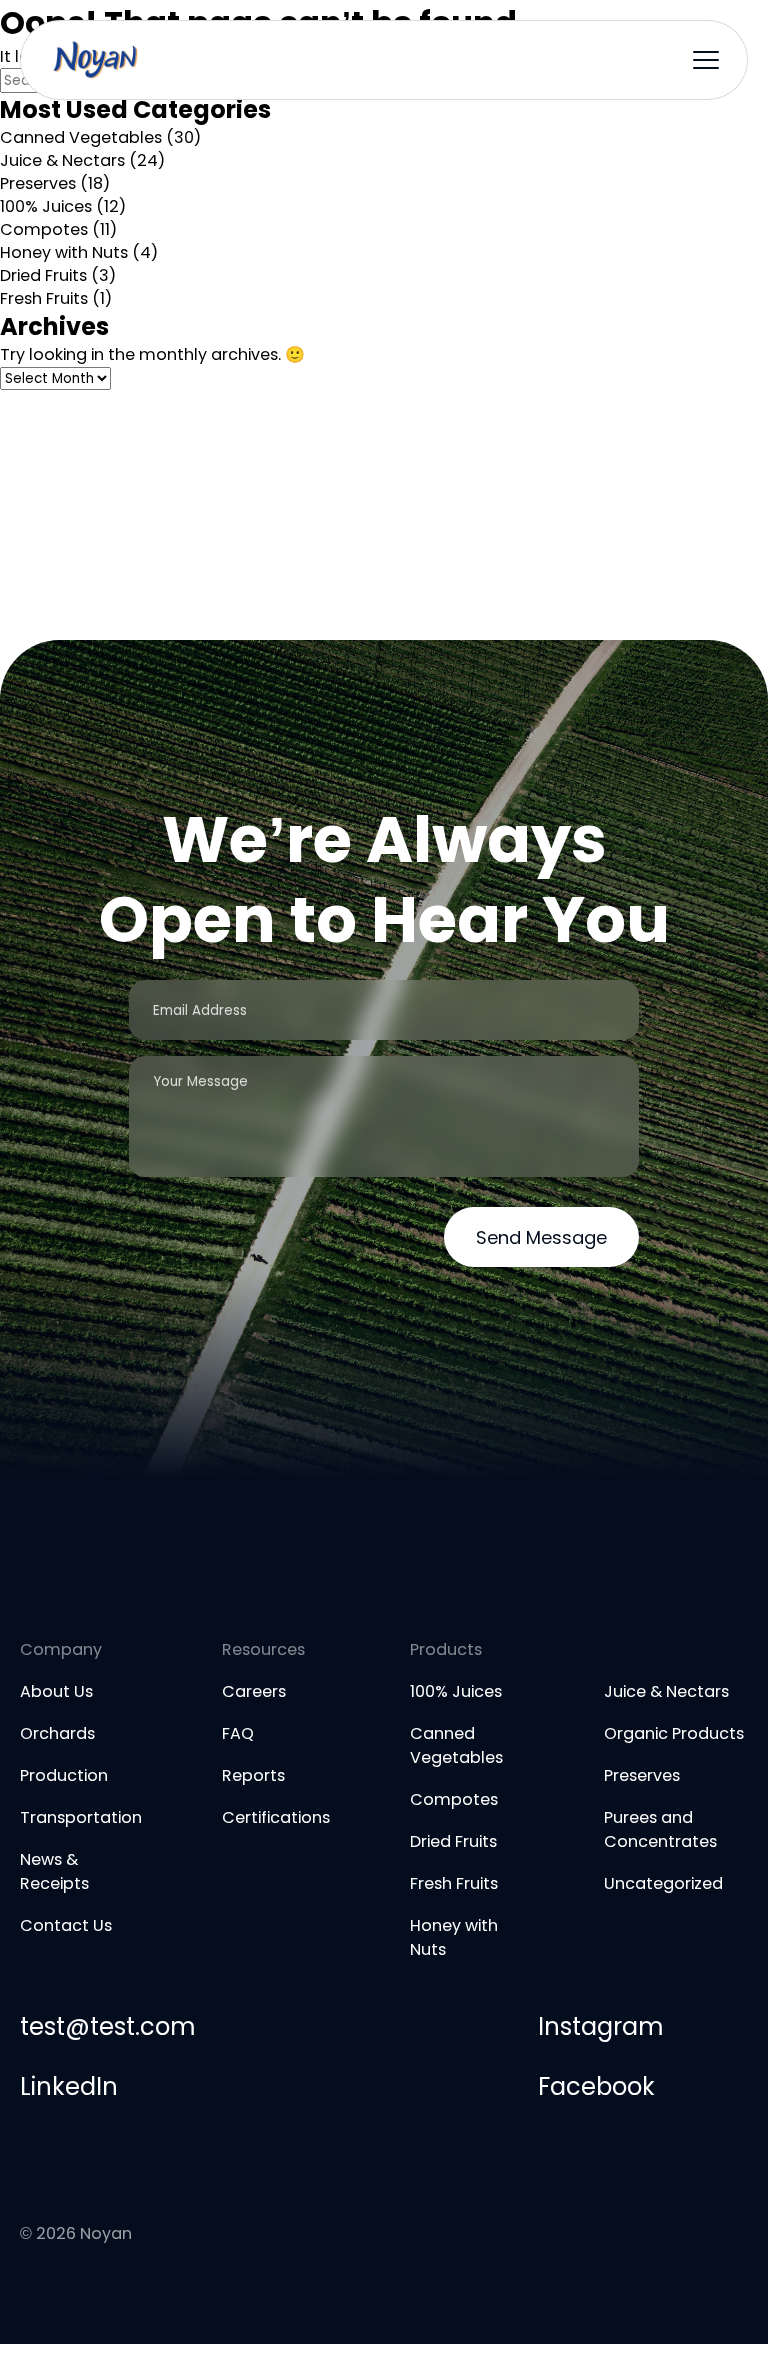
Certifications (276, 1817)
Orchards (57, 1733)
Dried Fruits (43, 275)
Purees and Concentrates (660, 1829)
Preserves (38, 183)
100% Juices (46, 206)
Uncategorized (663, 1883)
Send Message (541, 1237)
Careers (254, 1691)
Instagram (600, 2026)
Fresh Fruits (44, 298)
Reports (253, 1775)
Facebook (596, 2086)
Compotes (44, 229)
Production (64, 1775)
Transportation (81, 1817)
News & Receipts (54, 1871)
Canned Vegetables (81, 137)
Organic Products (674, 1733)
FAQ (238, 1733)
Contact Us (66, 1925)
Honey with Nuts (64, 252)
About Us (56, 1691)
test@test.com (107, 2026)
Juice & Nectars (62, 160)
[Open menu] (706, 60)
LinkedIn (69, 2086)
